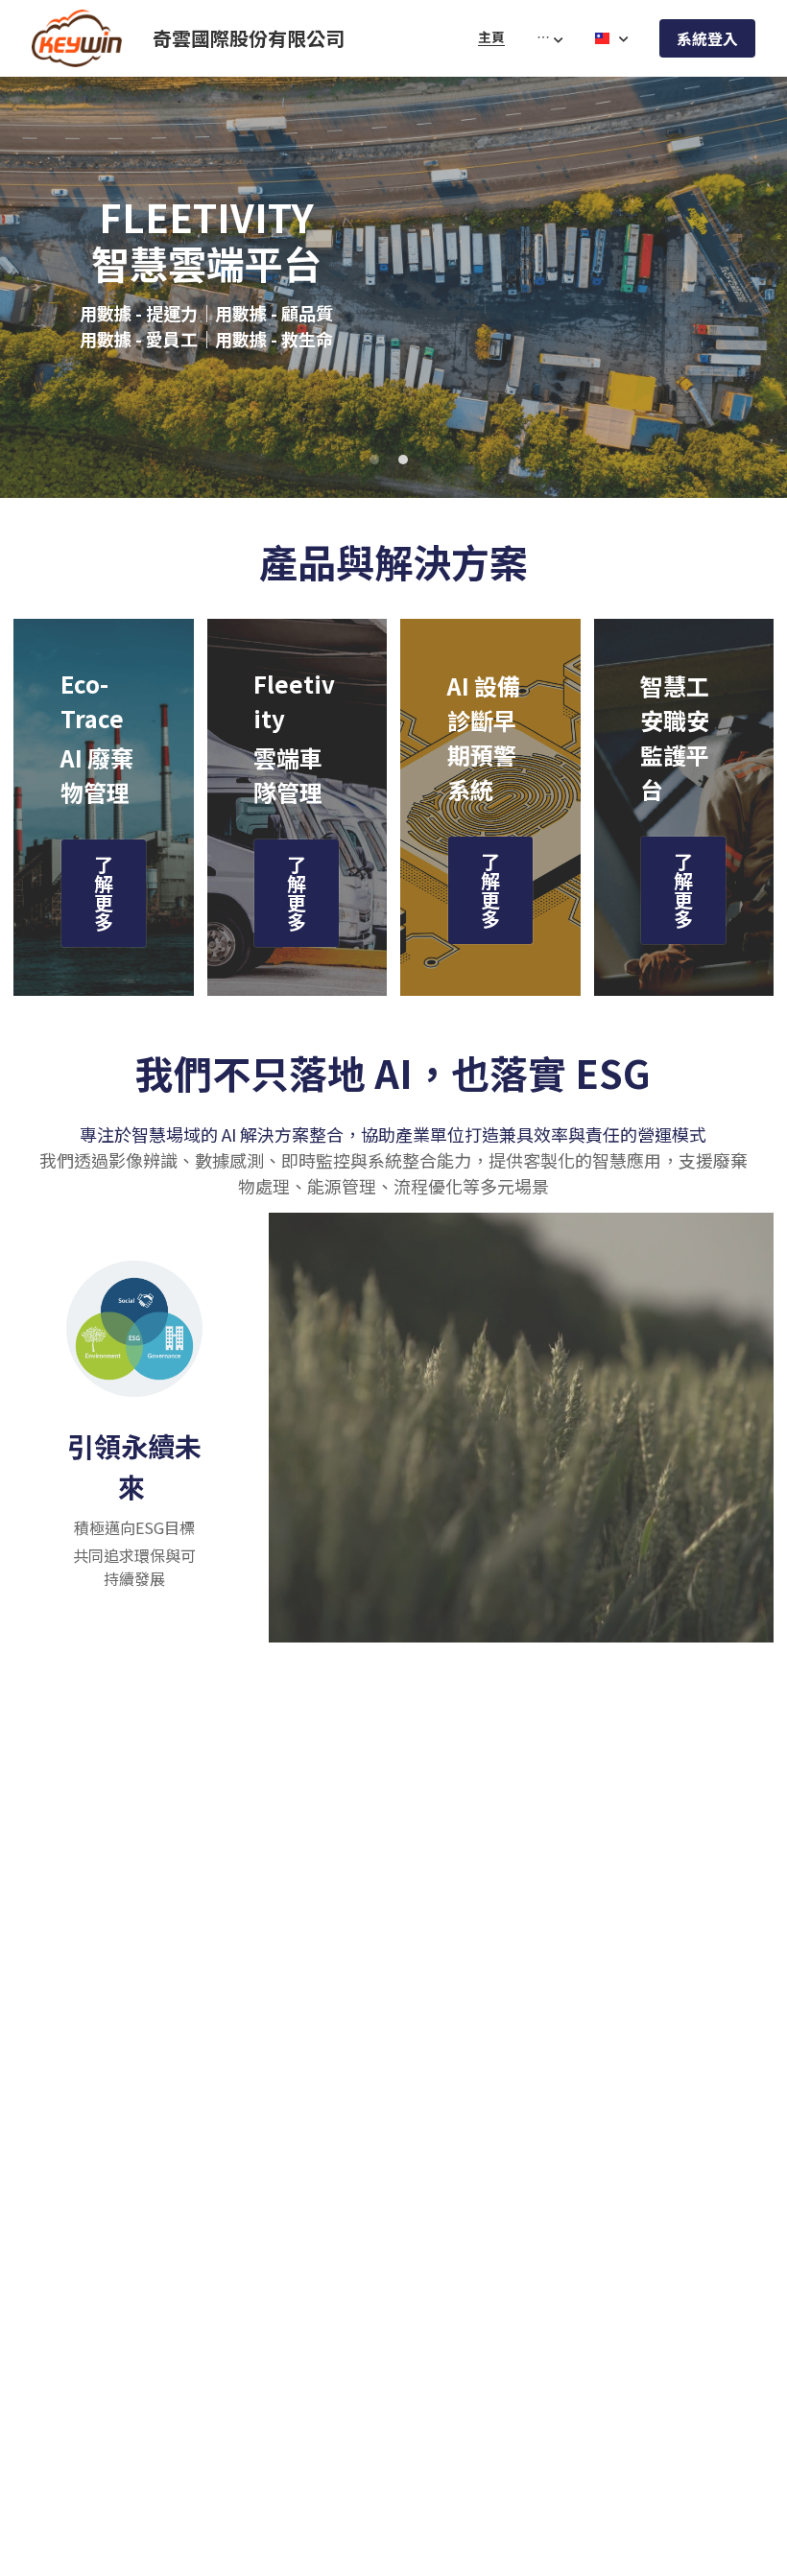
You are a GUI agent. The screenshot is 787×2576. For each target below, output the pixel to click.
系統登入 (707, 38)
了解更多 (104, 893)
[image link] (77, 37)
